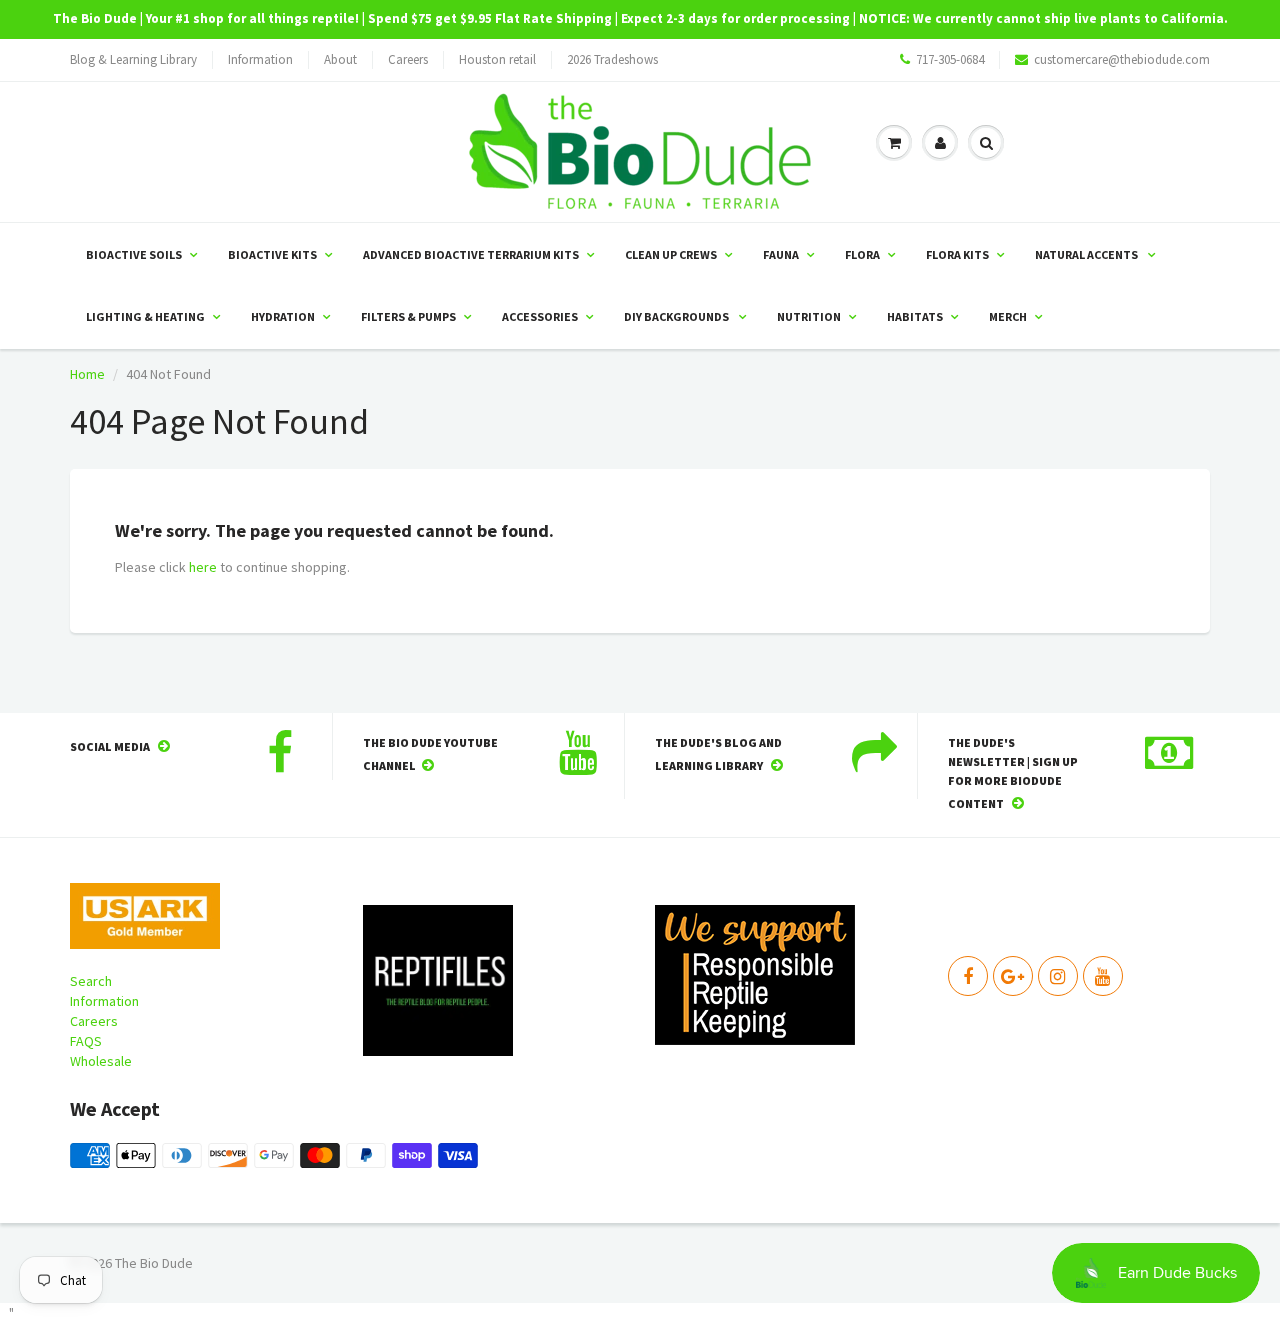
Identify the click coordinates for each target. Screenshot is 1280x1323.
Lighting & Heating (145, 316)
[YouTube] (1103, 976)
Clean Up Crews (671, 254)
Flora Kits (957, 254)
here (203, 567)
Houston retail (497, 59)
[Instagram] (1058, 976)
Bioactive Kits (272, 254)
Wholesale (101, 1061)
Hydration (283, 316)
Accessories (540, 316)
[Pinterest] (1013, 976)
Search (91, 981)
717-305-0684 (950, 59)
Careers (408, 59)
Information (260, 59)
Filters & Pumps (408, 316)
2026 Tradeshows (612, 59)
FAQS (86, 1041)
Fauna (781, 254)
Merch (1008, 316)
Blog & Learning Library (133, 59)
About (340, 59)
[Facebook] (968, 976)
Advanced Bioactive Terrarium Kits (471, 254)
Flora (862, 254)
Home (87, 374)
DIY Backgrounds (677, 316)
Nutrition (809, 316)
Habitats (915, 316)
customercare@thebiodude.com (1122, 59)
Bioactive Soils (134, 254)
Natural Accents (1087, 254)
